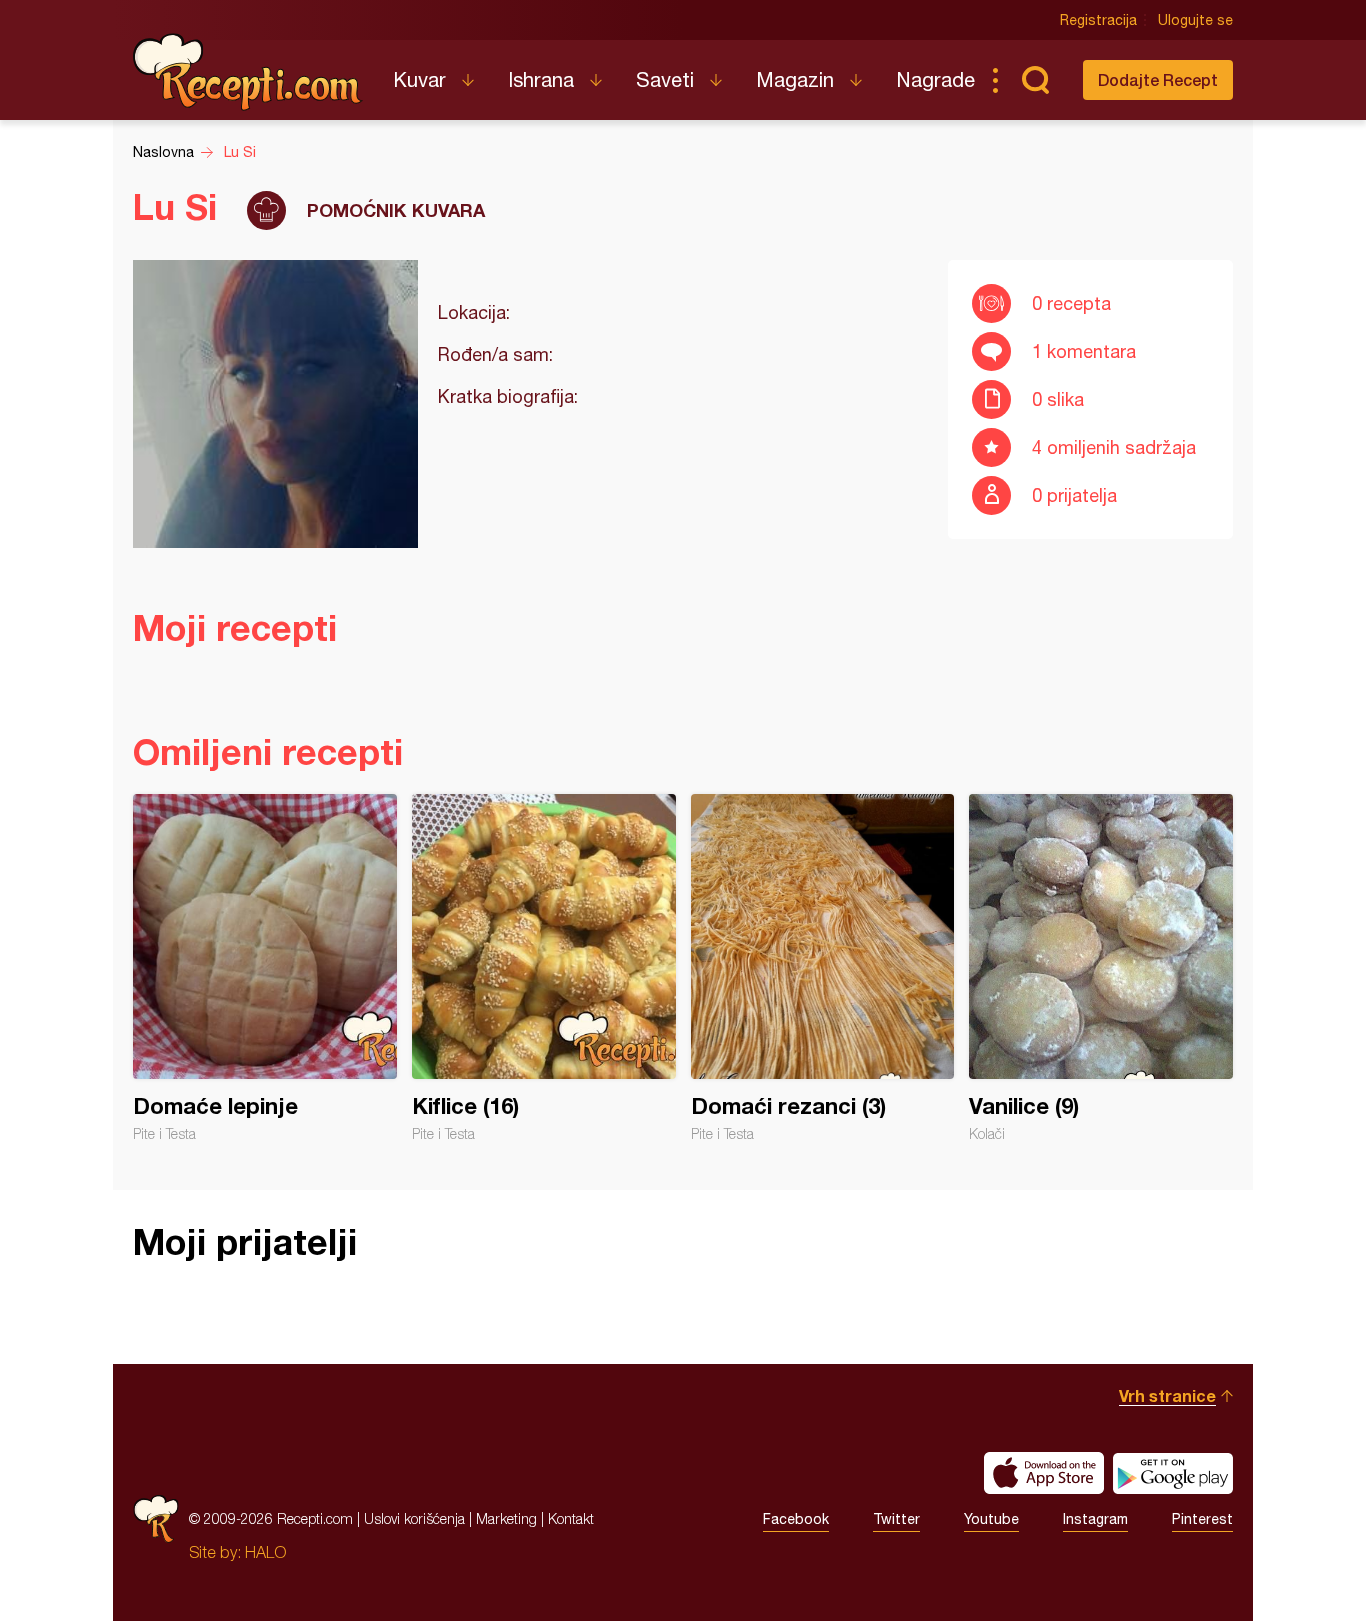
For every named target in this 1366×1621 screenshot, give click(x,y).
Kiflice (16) (544, 968)
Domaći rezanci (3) (823, 968)
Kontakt (571, 1518)
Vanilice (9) (1101, 968)
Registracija (1098, 20)
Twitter (896, 1519)
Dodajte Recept (1158, 79)
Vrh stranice (1167, 1395)
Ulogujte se (1195, 20)
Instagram (1095, 1519)
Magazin (795, 79)
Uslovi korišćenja (414, 1518)
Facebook (796, 1519)
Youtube (991, 1519)
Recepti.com (248, 72)
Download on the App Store (1044, 1473)
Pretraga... (1035, 80)
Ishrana (541, 79)
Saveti (665, 79)
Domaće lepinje (265, 968)
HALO (265, 1552)
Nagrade (935, 79)
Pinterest (1202, 1519)
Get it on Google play (1173, 1473)
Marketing (506, 1518)
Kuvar (419, 79)
